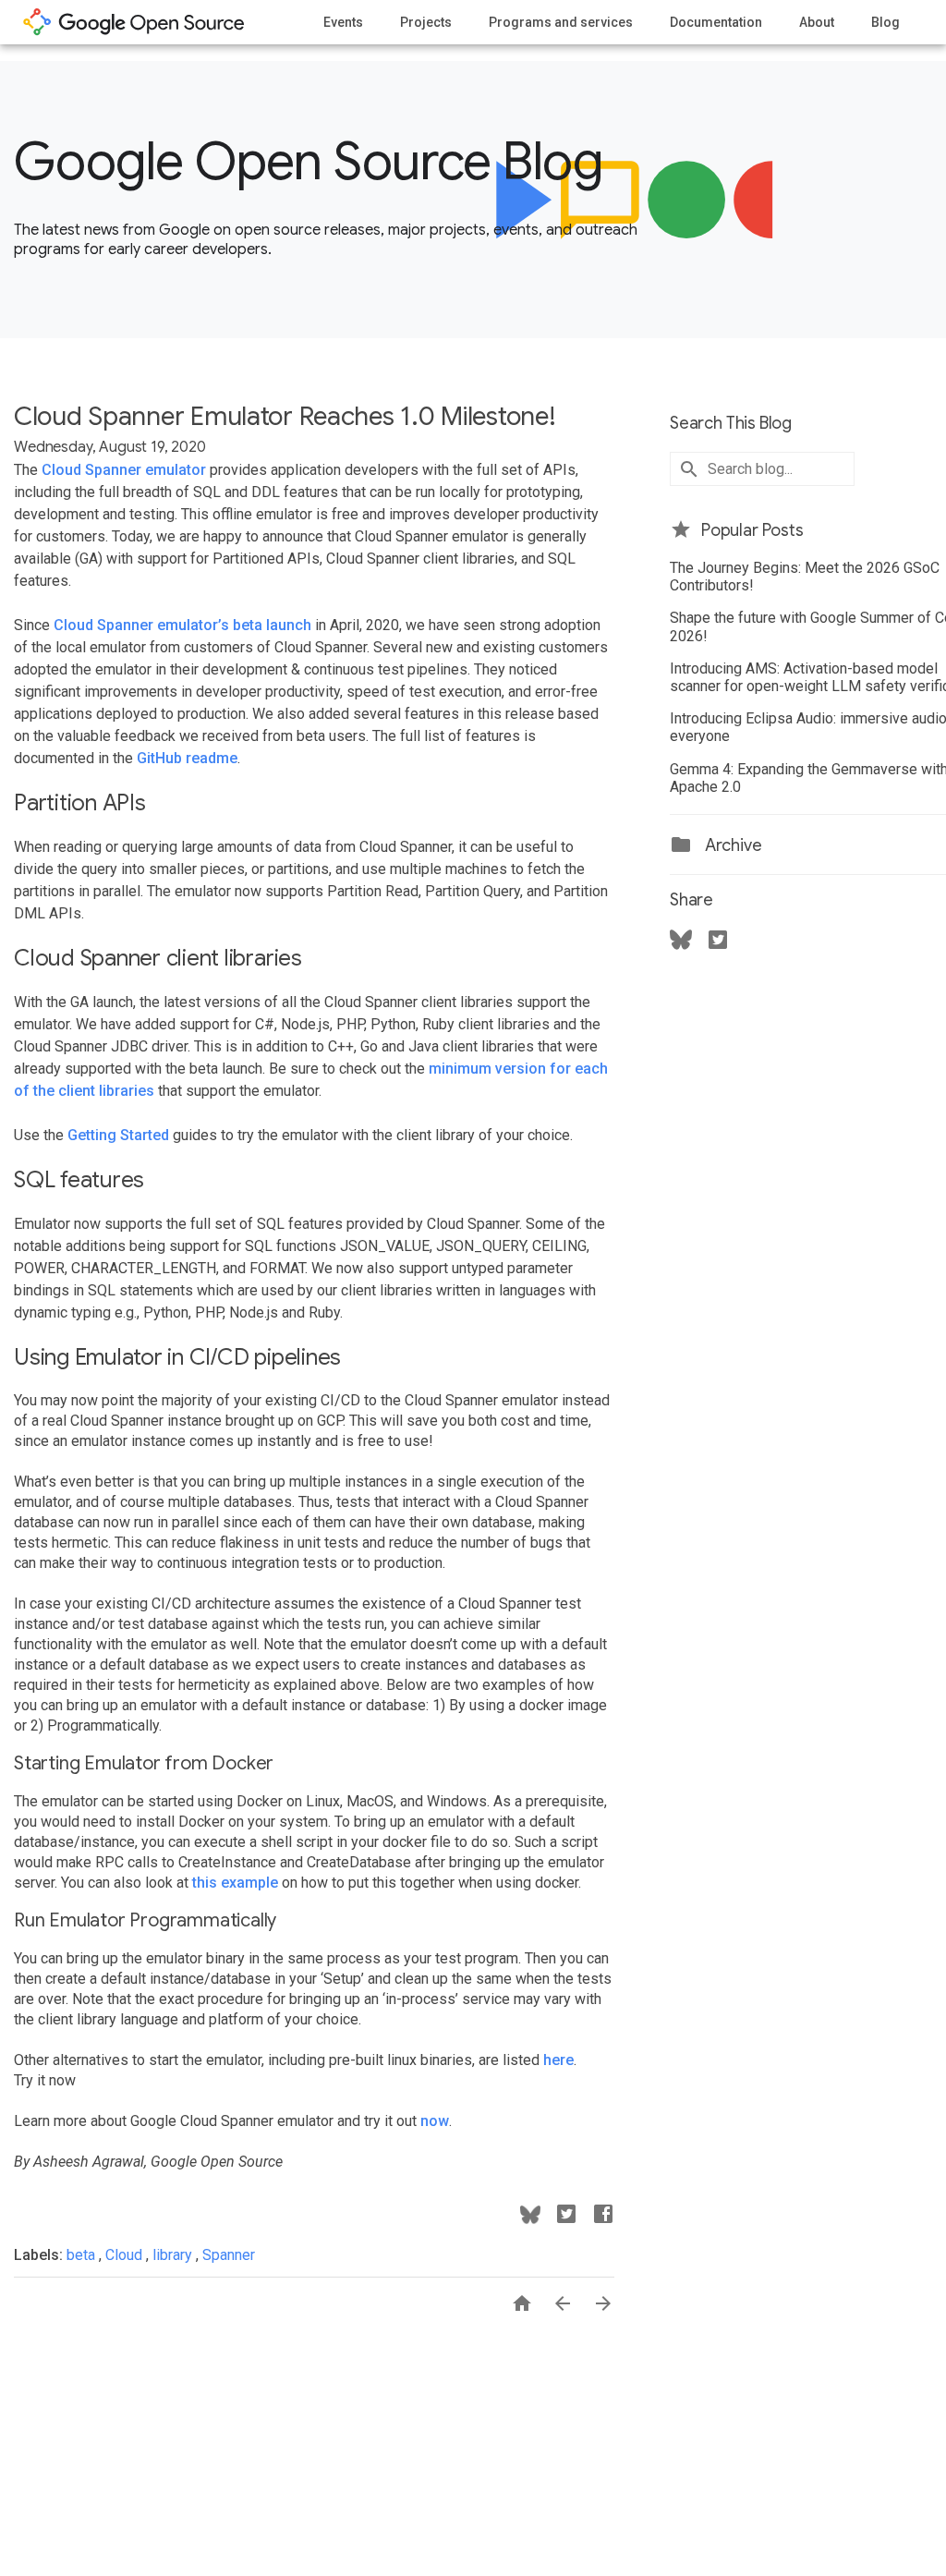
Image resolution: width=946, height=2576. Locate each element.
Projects (426, 22)
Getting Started (118, 1135)
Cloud (126, 2255)
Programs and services (561, 22)
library (174, 2255)
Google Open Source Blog (308, 162)
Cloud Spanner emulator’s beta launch (182, 625)
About (817, 22)
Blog (885, 22)
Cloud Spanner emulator (124, 470)
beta (83, 2255)
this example (235, 1883)
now (435, 2121)
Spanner (229, 2255)
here (558, 2060)
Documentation (716, 22)
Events (343, 22)
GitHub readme (187, 758)
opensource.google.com (134, 22)
